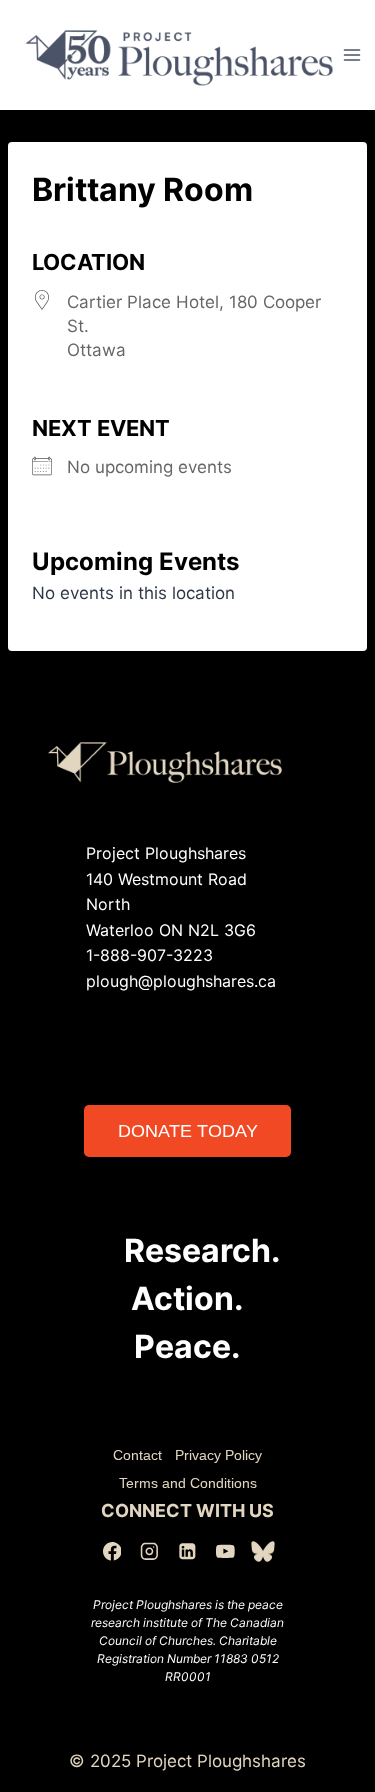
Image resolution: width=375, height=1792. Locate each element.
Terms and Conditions (188, 1483)
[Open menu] (352, 54)
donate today (188, 1131)
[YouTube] (225, 1551)
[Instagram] (149, 1551)
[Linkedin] (187, 1551)
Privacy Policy (218, 1455)
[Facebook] (111, 1551)
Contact (137, 1455)
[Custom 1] (262, 1551)
